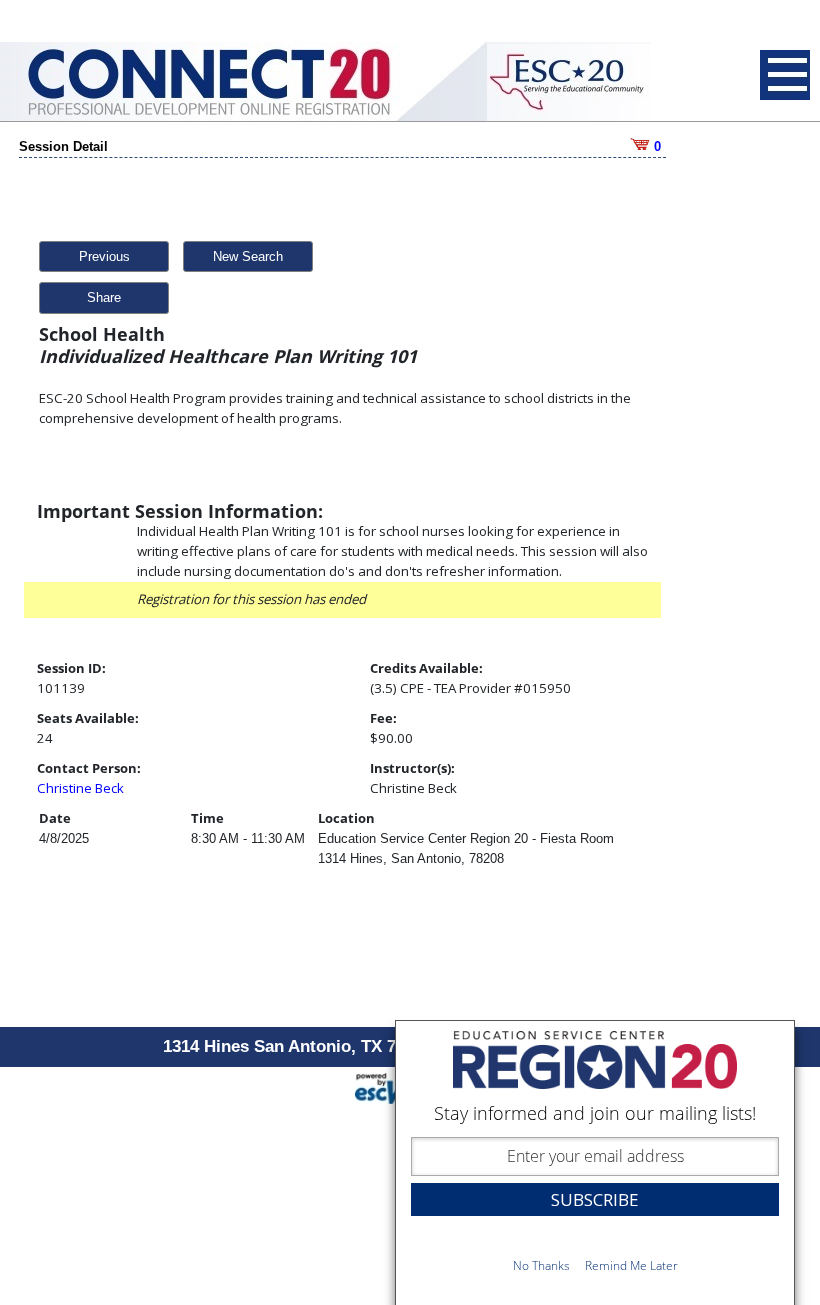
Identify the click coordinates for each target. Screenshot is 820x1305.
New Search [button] (248, 256)
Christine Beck (80, 788)
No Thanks (541, 1265)
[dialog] (595, 1162)
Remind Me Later (631, 1265)
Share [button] (104, 297)
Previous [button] (104, 256)
